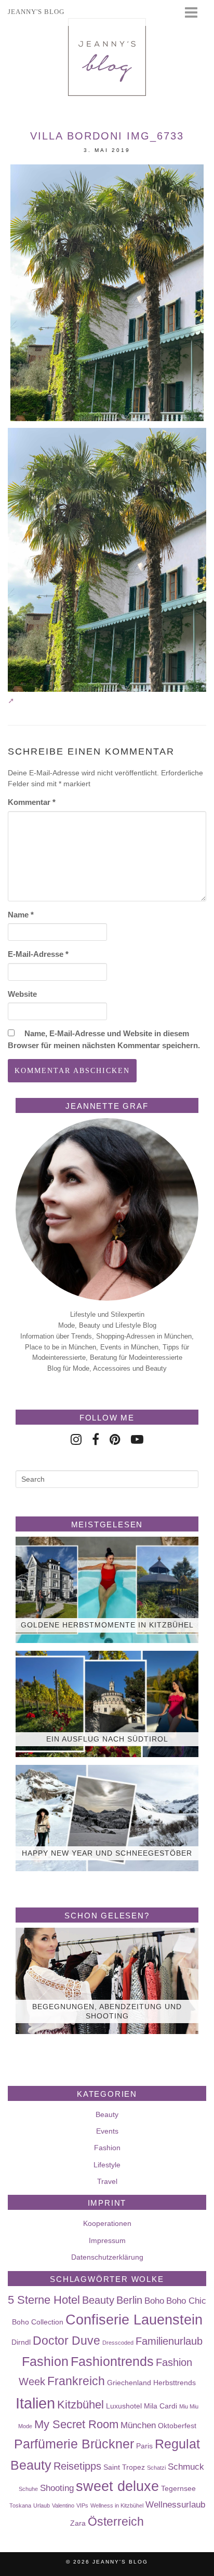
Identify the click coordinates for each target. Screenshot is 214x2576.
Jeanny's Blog (120, 2562)
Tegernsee (178, 2488)
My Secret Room (76, 2424)
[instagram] (76, 1439)
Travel (107, 2181)
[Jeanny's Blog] (107, 57)
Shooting (57, 2488)
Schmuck (186, 2467)
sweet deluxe (117, 2486)
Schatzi (156, 2468)
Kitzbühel (81, 2405)
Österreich (116, 2522)
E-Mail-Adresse (38, 954)
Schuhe (28, 2489)
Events (107, 2131)
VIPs (82, 2505)
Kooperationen (107, 2223)
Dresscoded (118, 2343)
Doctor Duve (66, 2341)
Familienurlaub (169, 2341)
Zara (78, 2523)
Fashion (107, 2148)
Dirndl (21, 2342)
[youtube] (137, 1439)
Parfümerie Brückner (74, 2444)
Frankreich (76, 2381)
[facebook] (96, 1439)
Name (21, 915)
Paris (144, 2446)
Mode (25, 2426)
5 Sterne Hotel (44, 2300)
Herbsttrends (175, 2383)
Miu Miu (189, 2406)
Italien (35, 2403)
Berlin (129, 2300)
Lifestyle (107, 2165)
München (138, 2425)
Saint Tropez (124, 2467)
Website (22, 994)
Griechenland (129, 2383)
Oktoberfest (177, 2426)
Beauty (107, 2114)
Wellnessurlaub (175, 2504)
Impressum (107, 2240)
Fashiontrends (112, 2361)
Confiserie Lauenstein (134, 2320)
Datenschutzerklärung (107, 2257)
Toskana (20, 2505)
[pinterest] (115, 1439)
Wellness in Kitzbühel (117, 2505)
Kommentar (32, 802)
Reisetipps (77, 2466)
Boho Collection (38, 2322)
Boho (154, 2301)
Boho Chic (186, 2301)
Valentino (63, 2505)
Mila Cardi (160, 2406)
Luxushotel (124, 2406)
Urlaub (42, 2505)
